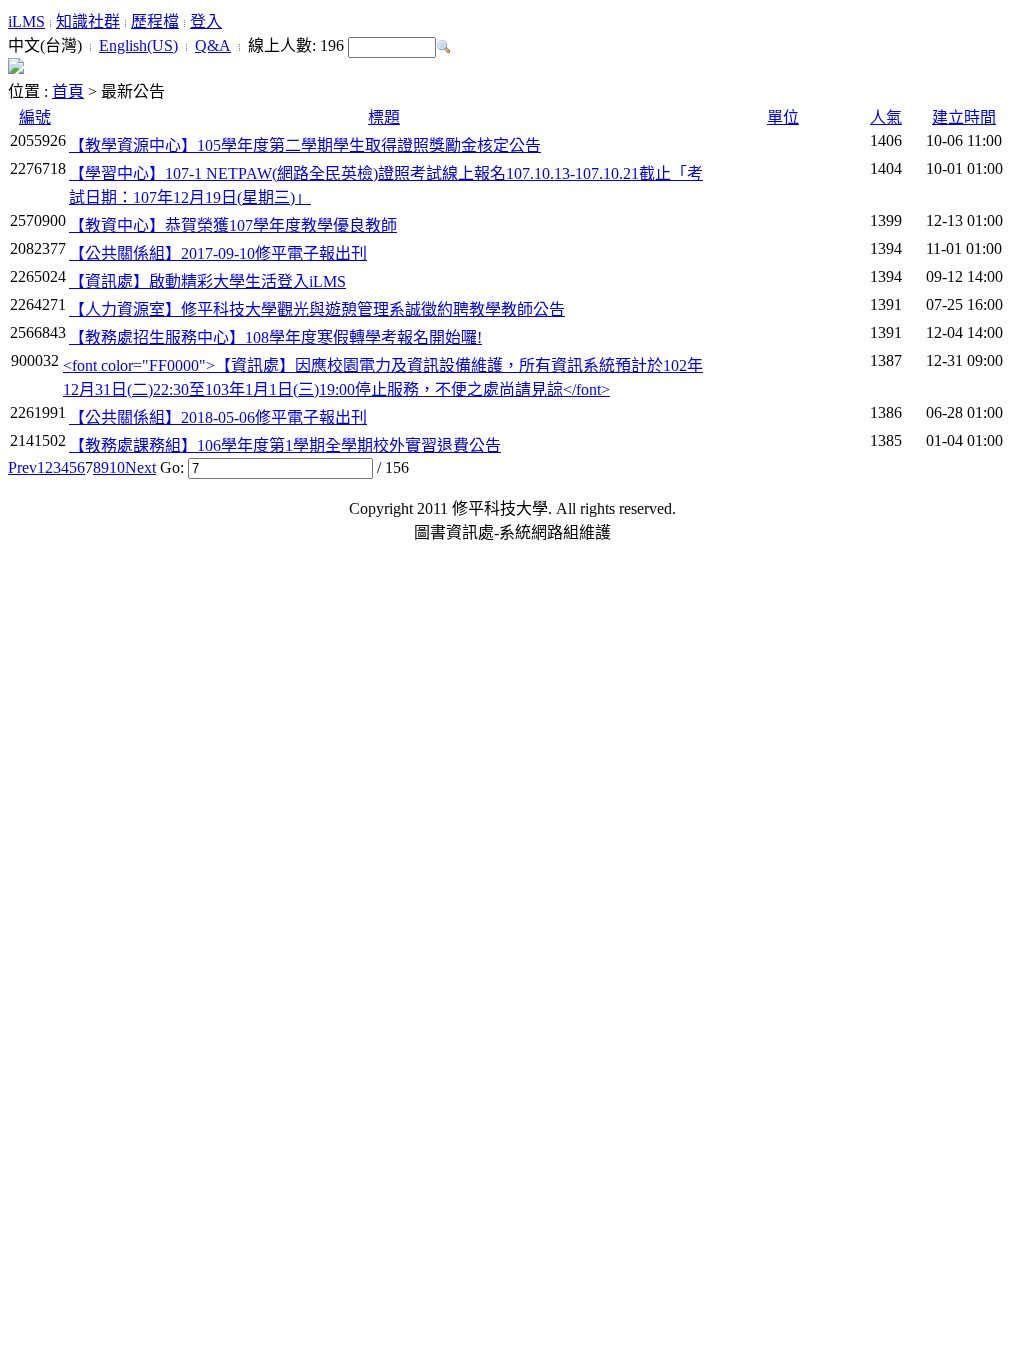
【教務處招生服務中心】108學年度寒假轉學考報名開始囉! (275, 337)
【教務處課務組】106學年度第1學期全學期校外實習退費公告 (285, 445)
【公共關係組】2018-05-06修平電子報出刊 (218, 417)
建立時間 (964, 117)
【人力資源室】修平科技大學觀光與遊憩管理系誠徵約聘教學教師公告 (317, 309)
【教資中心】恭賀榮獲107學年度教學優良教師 (233, 225)
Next (140, 467)
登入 (206, 21)
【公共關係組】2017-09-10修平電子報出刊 (218, 253)
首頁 (68, 91)
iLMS (26, 21)
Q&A (213, 45)
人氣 (886, 117)
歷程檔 (155, 21)
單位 (783, 117)
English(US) (138, 45)
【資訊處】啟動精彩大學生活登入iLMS (207, 281)
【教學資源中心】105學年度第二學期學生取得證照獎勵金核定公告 (305, 145)
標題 (384, 117)
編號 (35, 117)
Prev (22, 467)
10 (117, 467)
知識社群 (88, 21)
